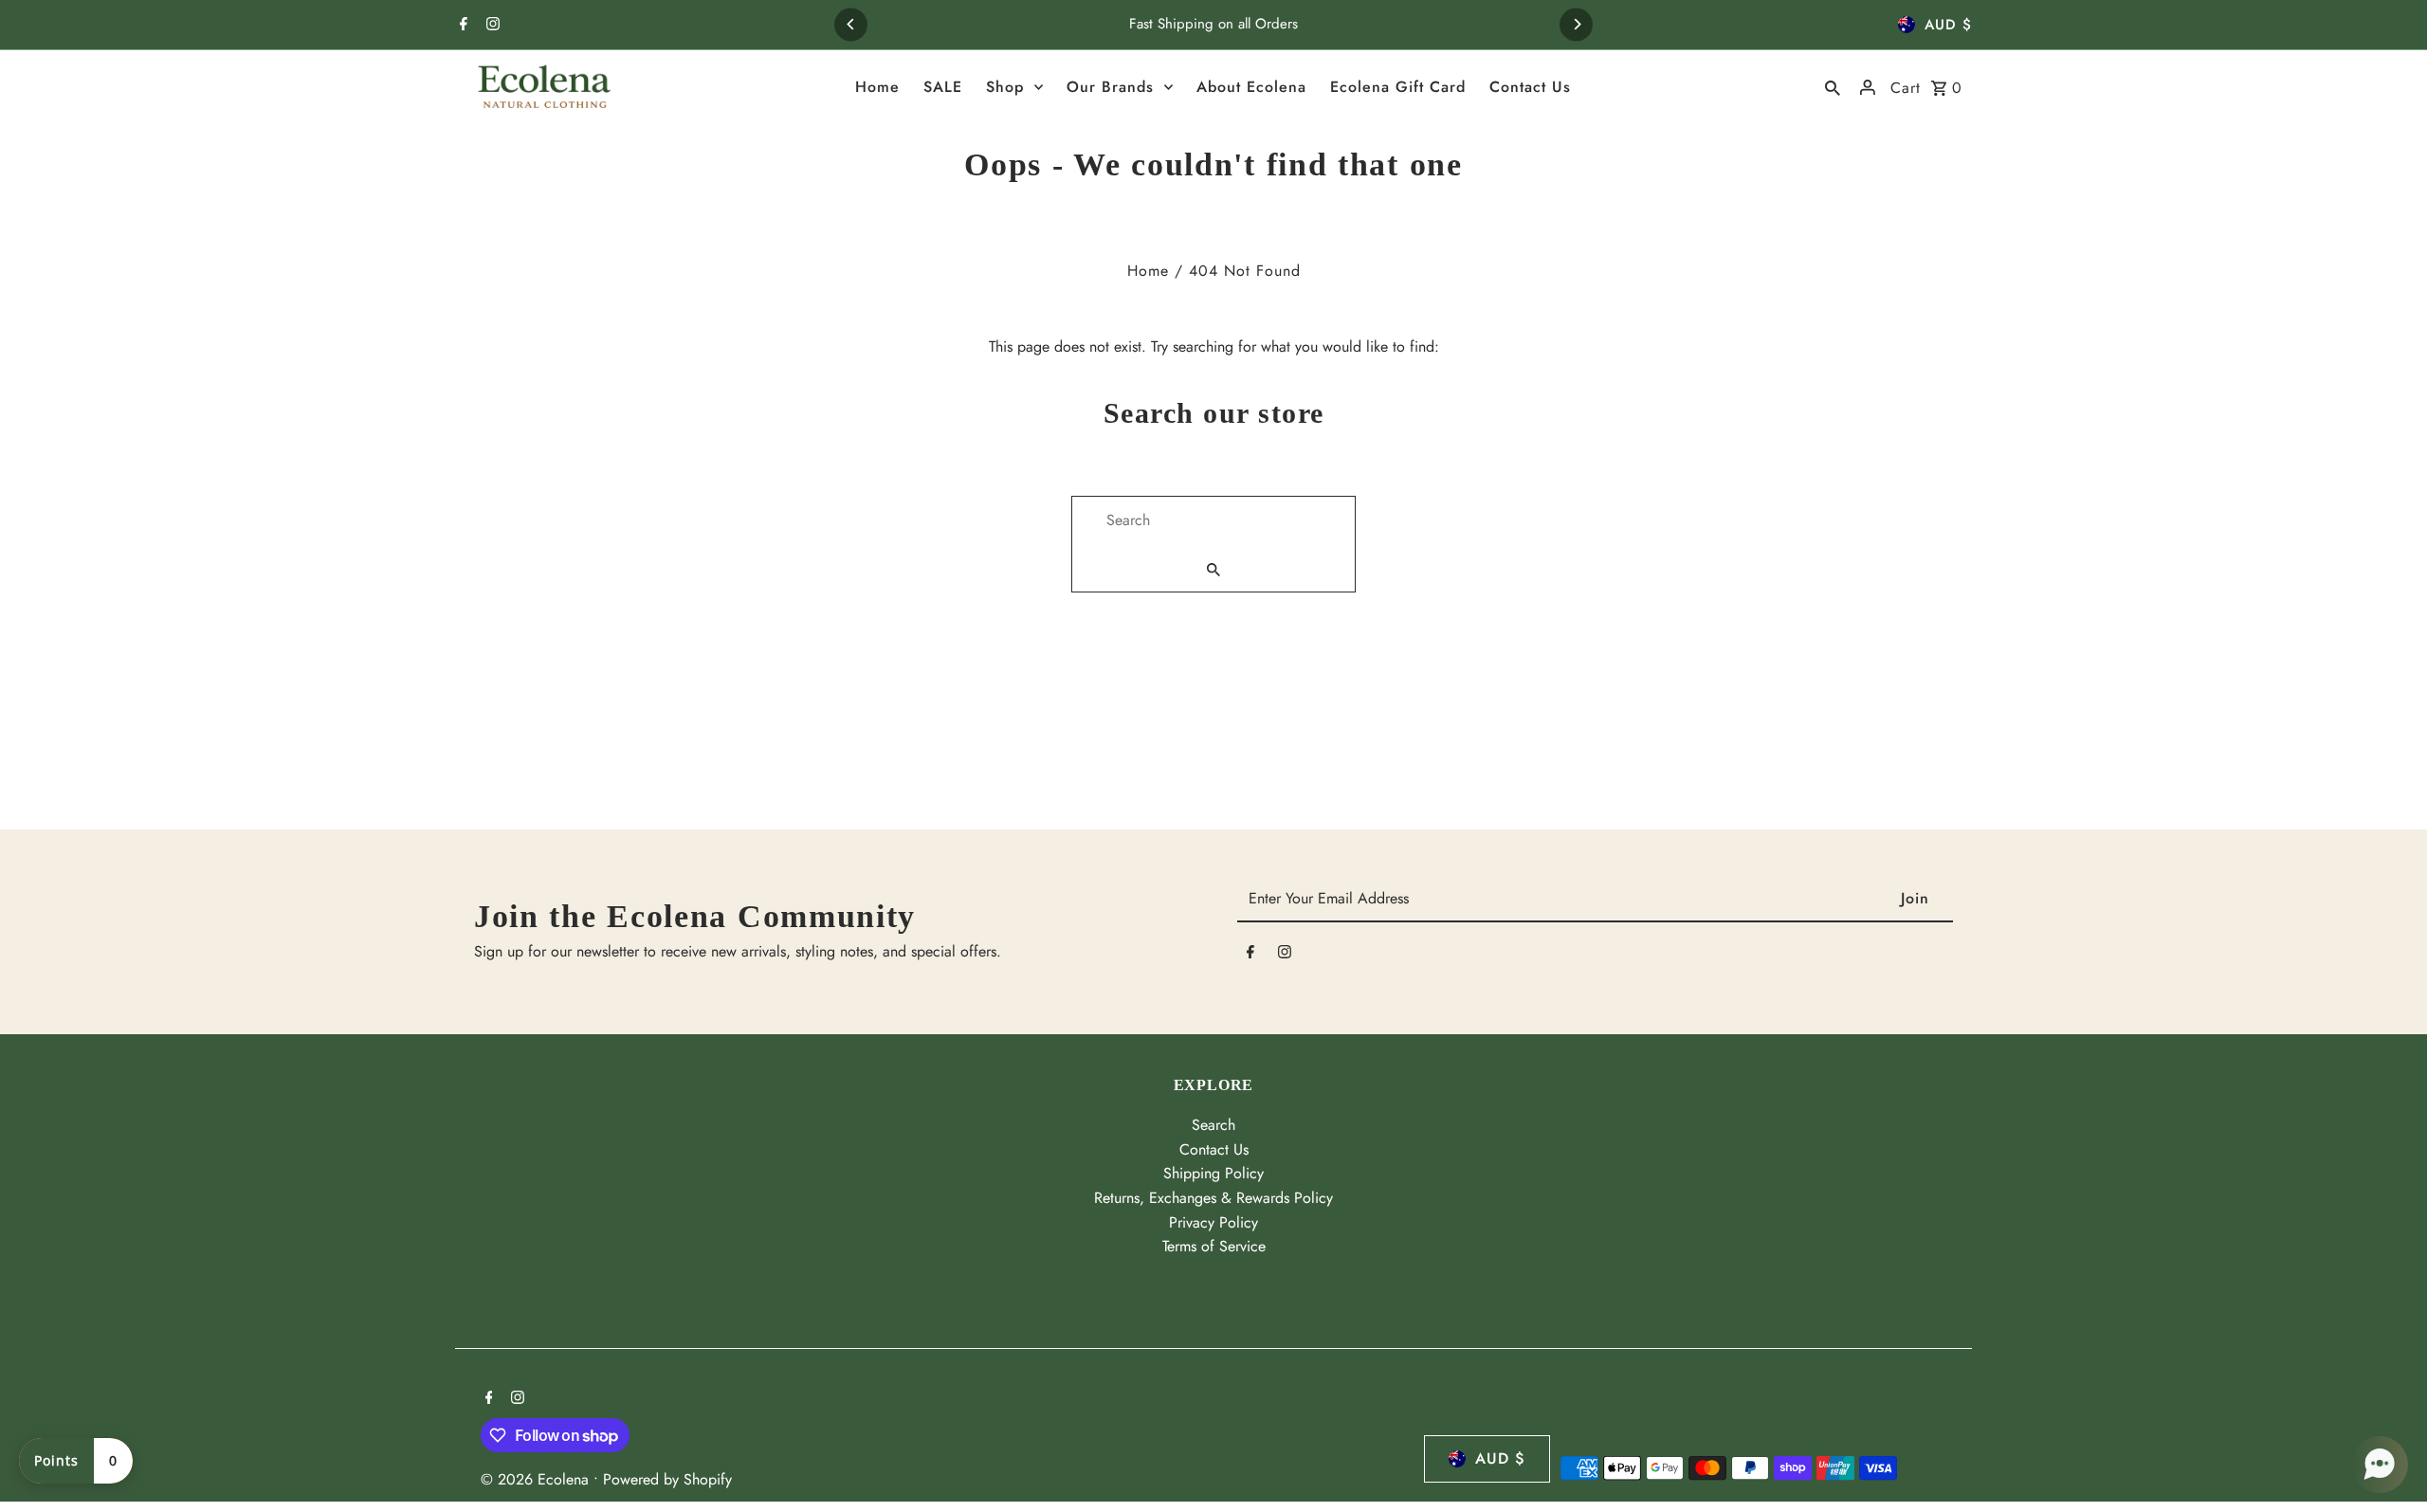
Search (1213, 1125)
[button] (2380, 1465)
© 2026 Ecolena (537, 1479)
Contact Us (1214, 1149)
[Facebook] (461, 26)
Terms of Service (1214, 1246)
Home (1148, 271)
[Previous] (851, 24)
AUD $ (1948, 25)
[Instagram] (491, 26)
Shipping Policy (1213, 1173)
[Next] (1576, 24)
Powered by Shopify (667, 1479)
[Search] (1833, 87)
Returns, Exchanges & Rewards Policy (1213, 1198)
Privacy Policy (1213, 1222)
